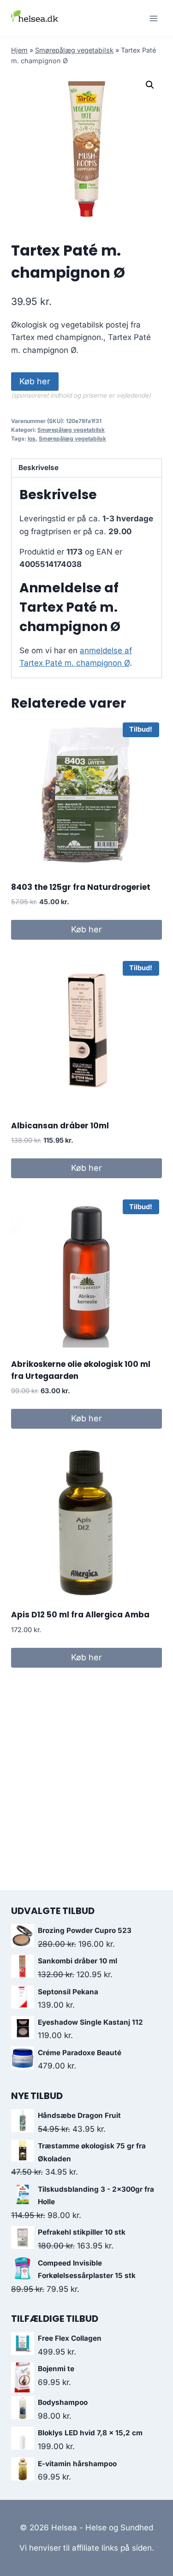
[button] (150, 85)
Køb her (35, 381)
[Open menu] (153, 18)
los (32, 438)
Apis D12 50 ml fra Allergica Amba (80, 1615)
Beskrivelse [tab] (39, 468)
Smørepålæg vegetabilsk (74, 50)
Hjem (19, 50)
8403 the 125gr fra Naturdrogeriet (81, 887)
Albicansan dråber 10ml (60, 1126)
